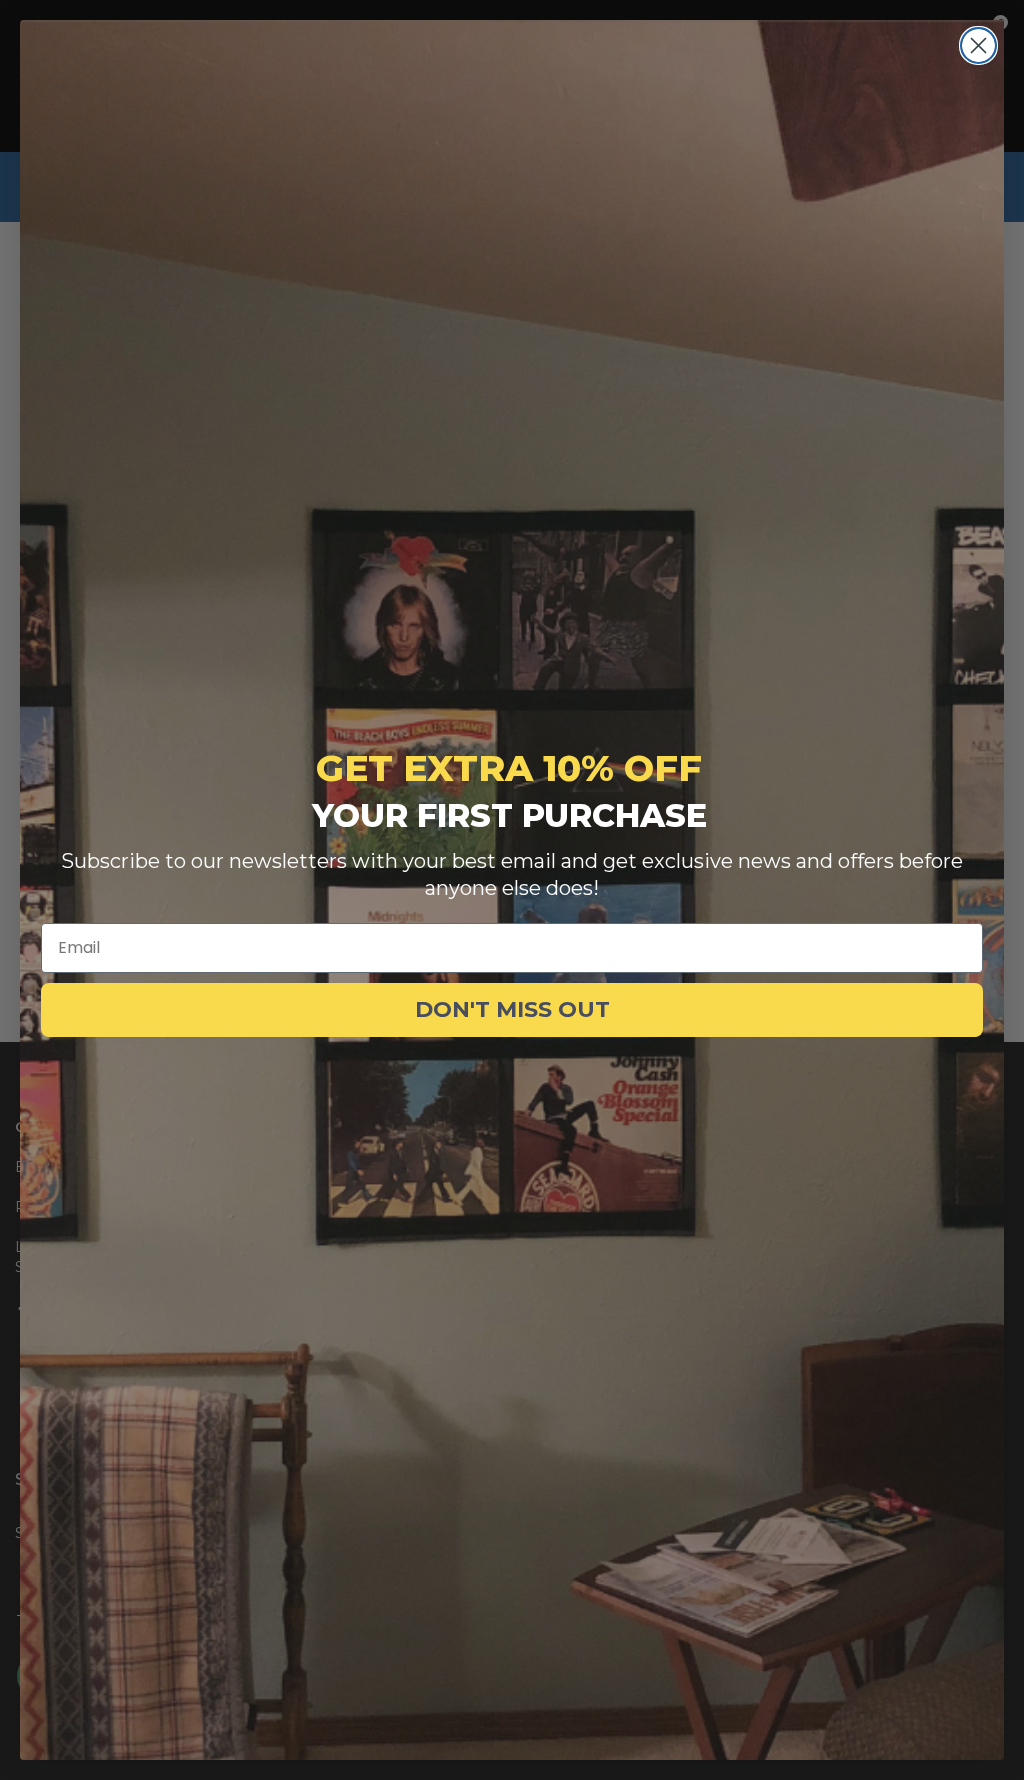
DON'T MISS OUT (512, 1009)
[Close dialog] (978, 45)
